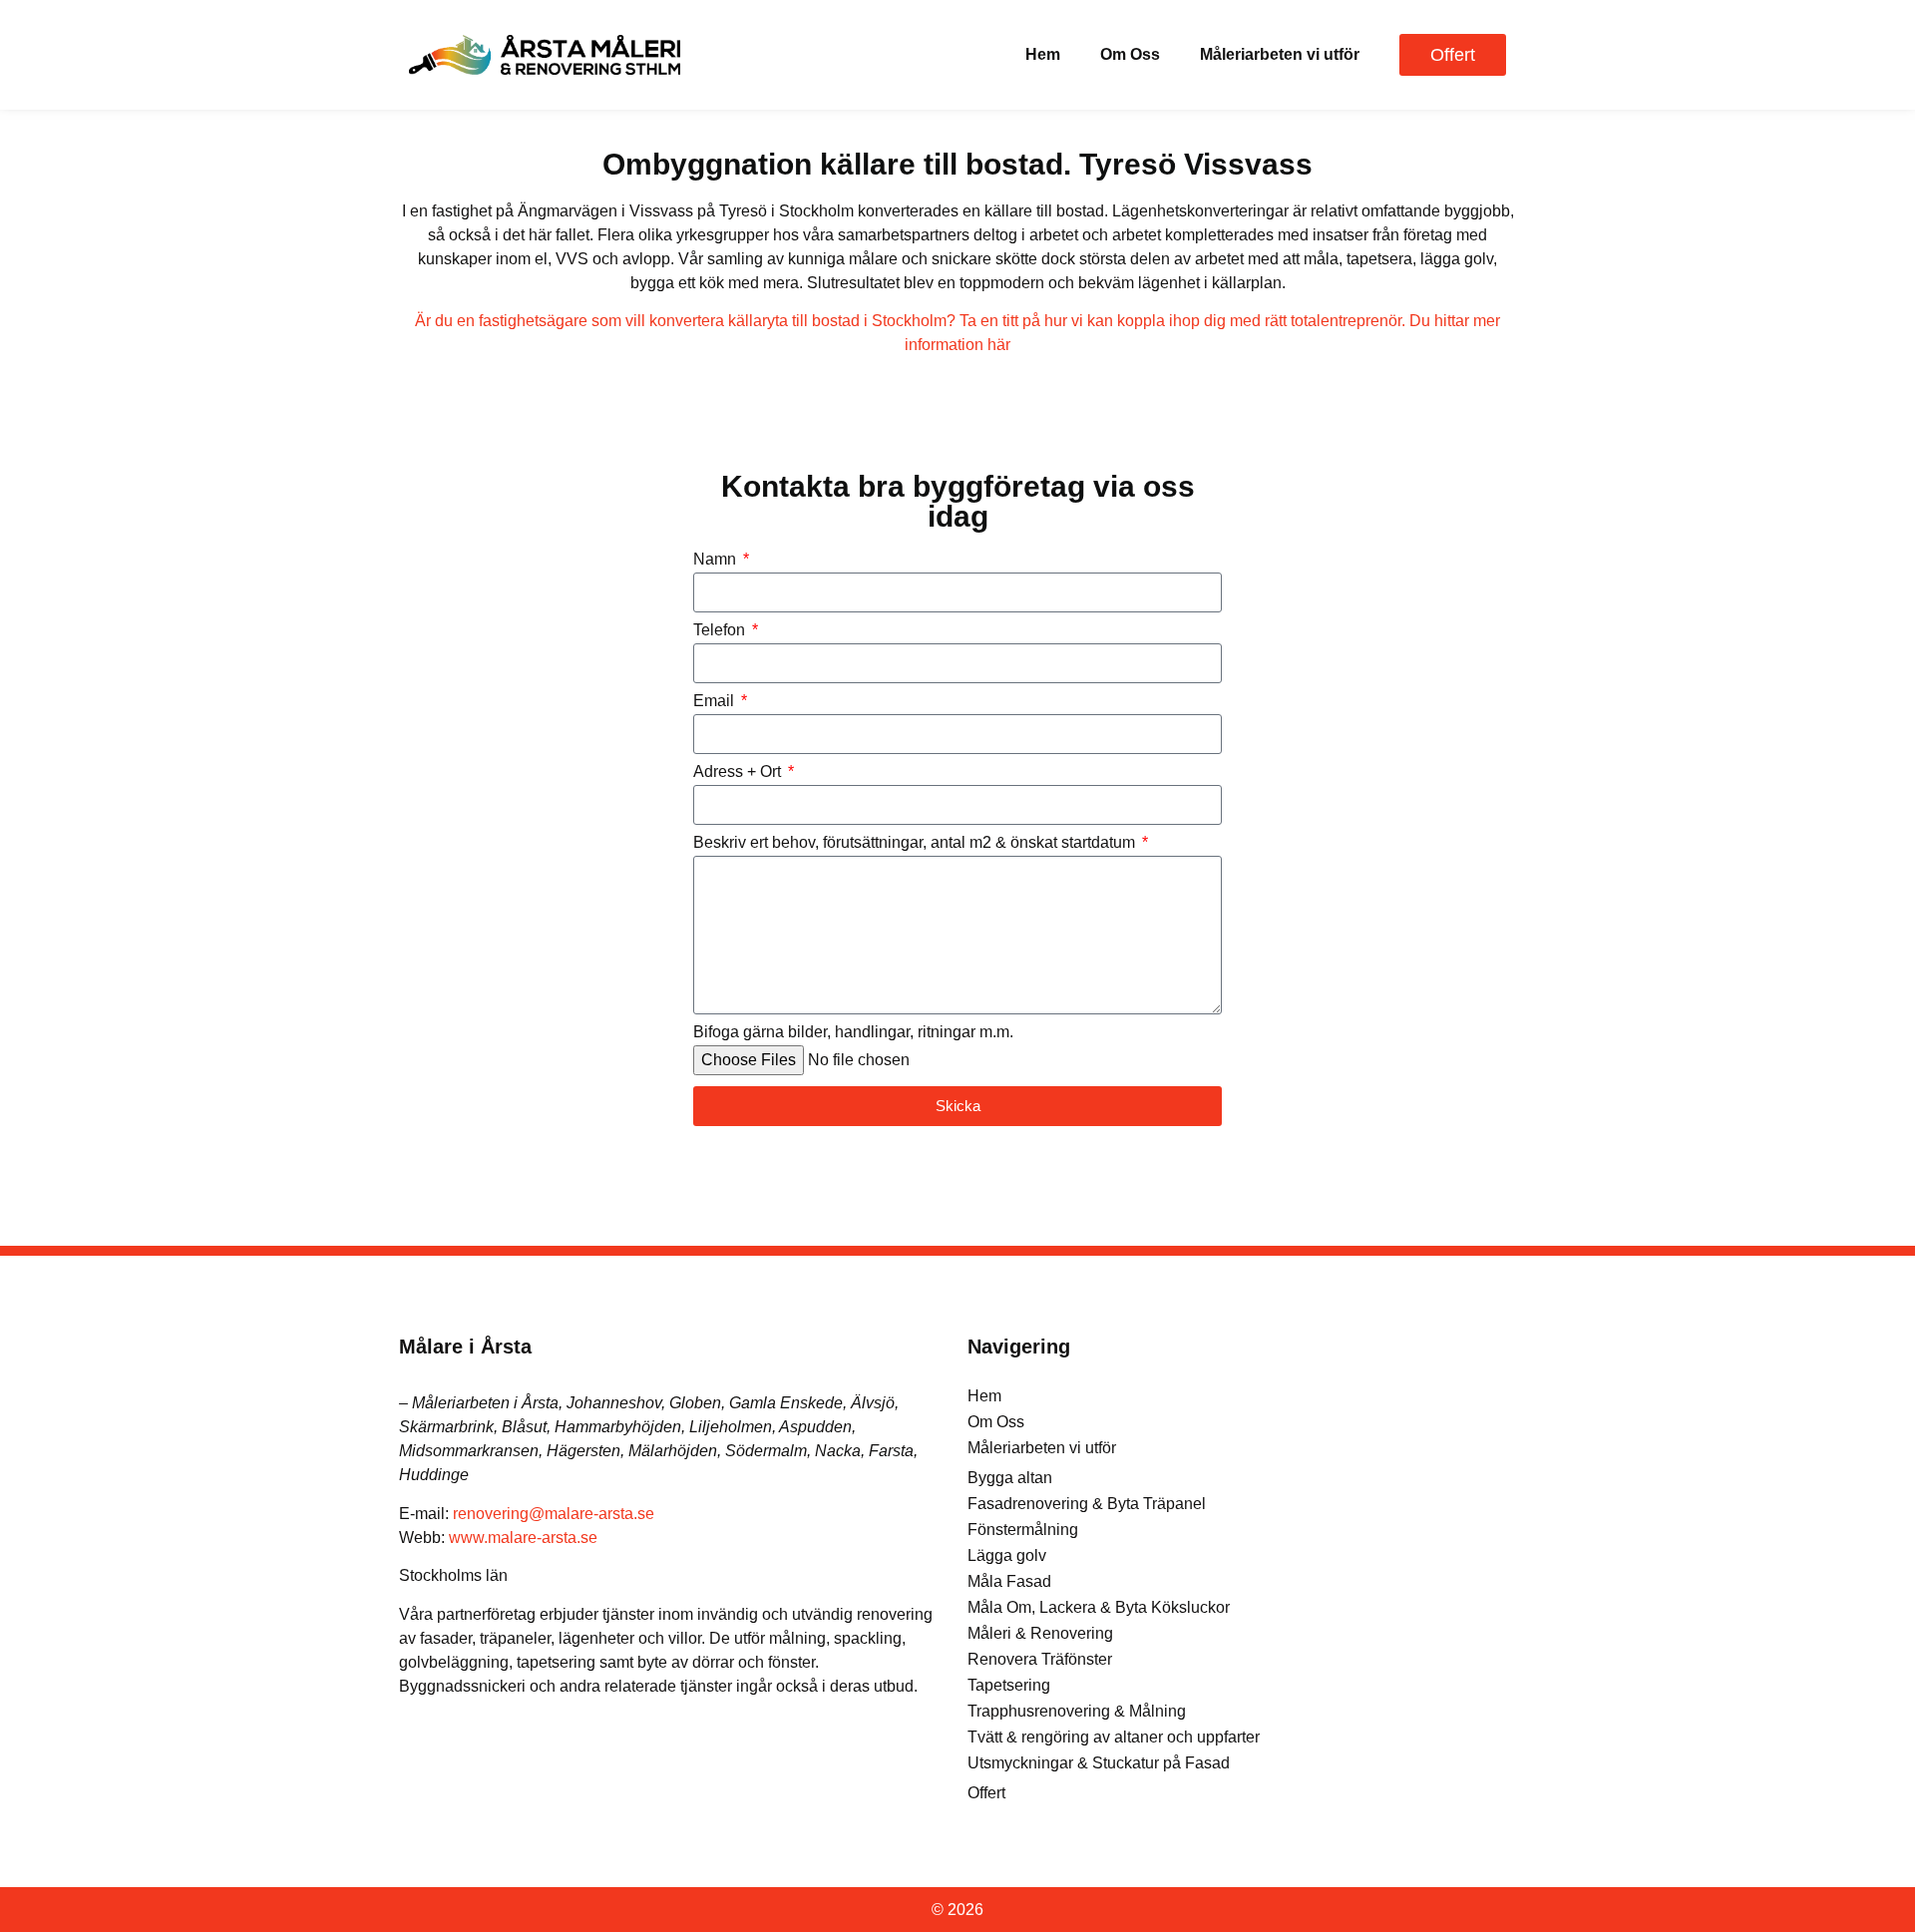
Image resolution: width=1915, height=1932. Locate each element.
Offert (986, 1793)
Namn (717, 560)
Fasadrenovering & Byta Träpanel (1087, 1504)
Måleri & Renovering (1040, 1633)
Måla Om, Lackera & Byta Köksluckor (1099, 1607)
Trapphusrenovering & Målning (1077, 1711)
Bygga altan (1010, 1478)
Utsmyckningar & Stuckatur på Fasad (1099, 1763)
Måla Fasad (1009, 1581)
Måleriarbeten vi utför (1280, 54)
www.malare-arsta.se (523, 1538)
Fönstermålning (1023, 1530)
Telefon (721, 630)
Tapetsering (1009, 1685)
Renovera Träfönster (1040, 1659)
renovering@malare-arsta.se (554, 1514)
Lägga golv (1007, 1555)
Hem (1043, 54)
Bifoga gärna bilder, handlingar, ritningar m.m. (853, 1032)
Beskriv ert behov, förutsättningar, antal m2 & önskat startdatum (916, 843)
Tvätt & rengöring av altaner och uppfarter (1114, 1737)
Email (716, 701)
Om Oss (1130, 54)
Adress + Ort (739, 772)
